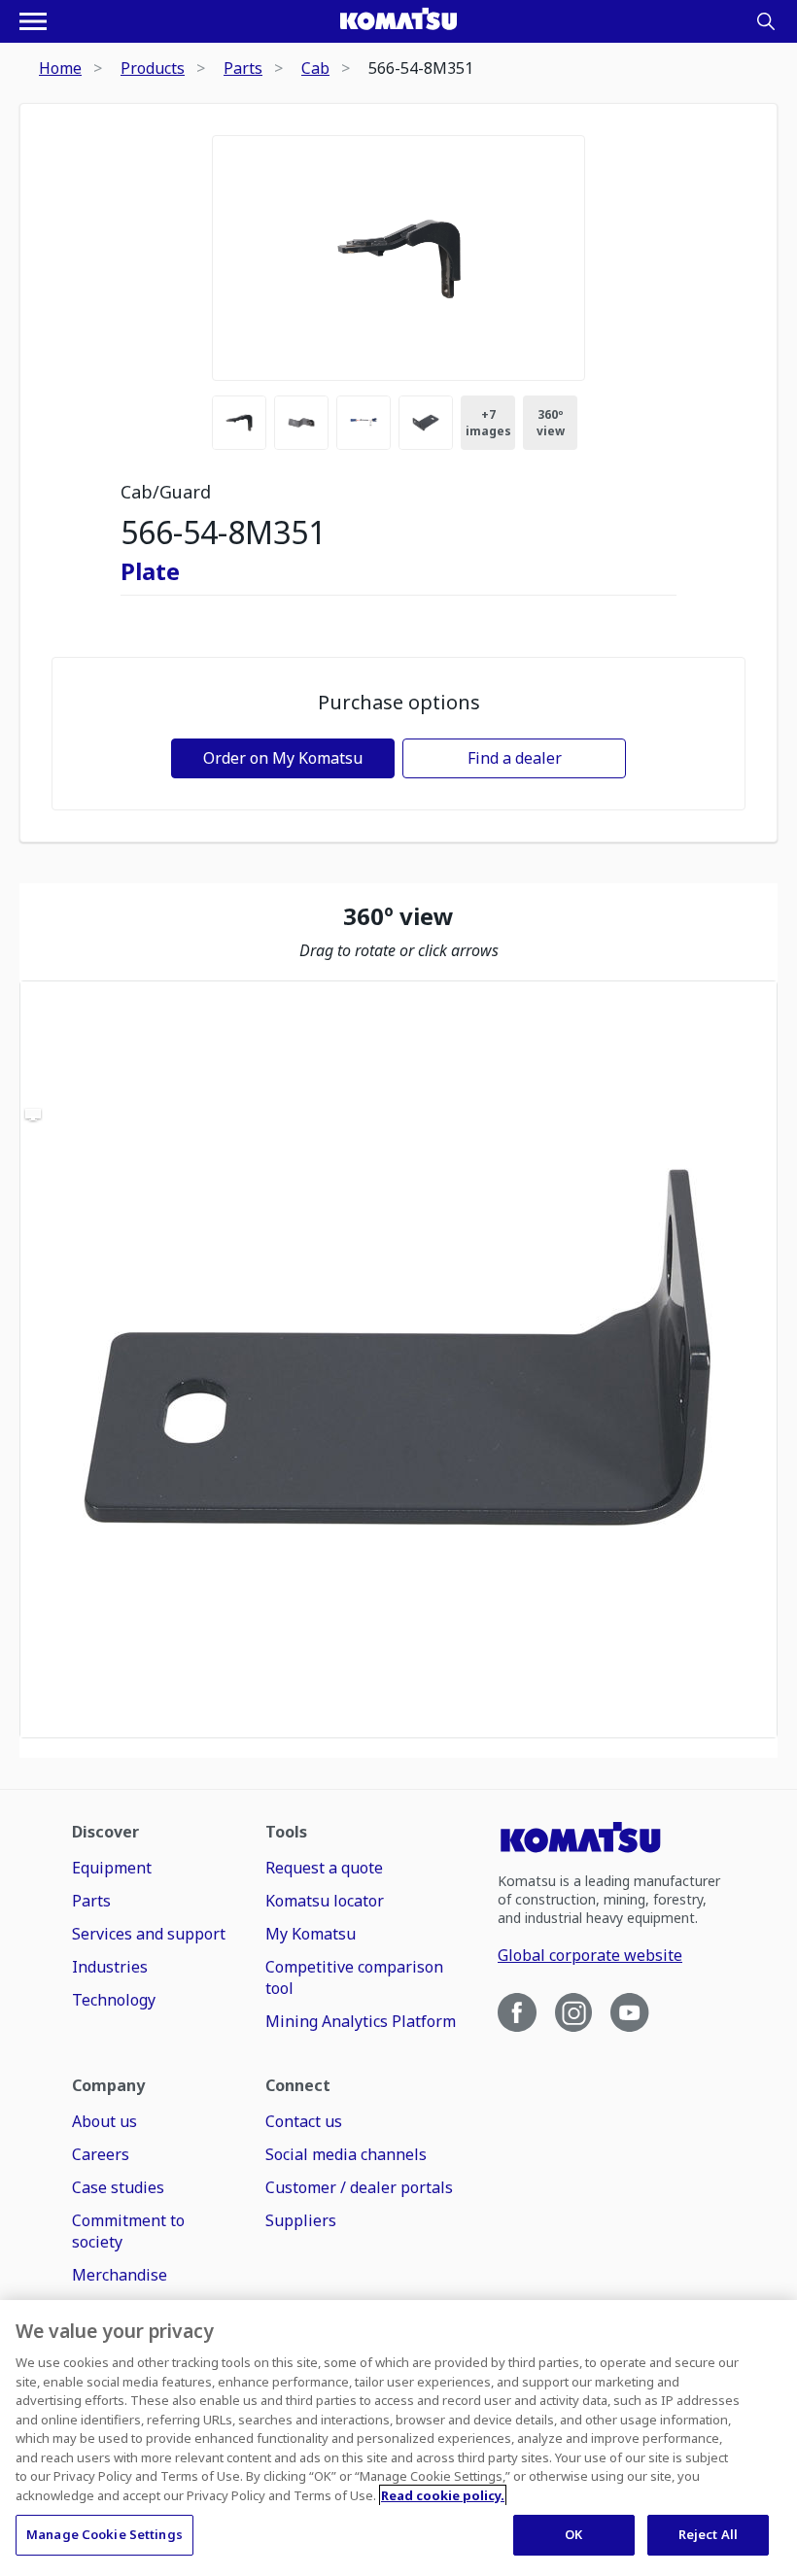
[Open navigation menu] (33, 21)
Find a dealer (515, 758)
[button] (398, 1359)
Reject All (708, 2534)
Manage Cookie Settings (104, 2534)
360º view (551, 423)
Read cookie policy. (443, 2495)
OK (573, 2534)
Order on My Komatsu (283, 758)
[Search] (766, 21)
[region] (398, 1359)
